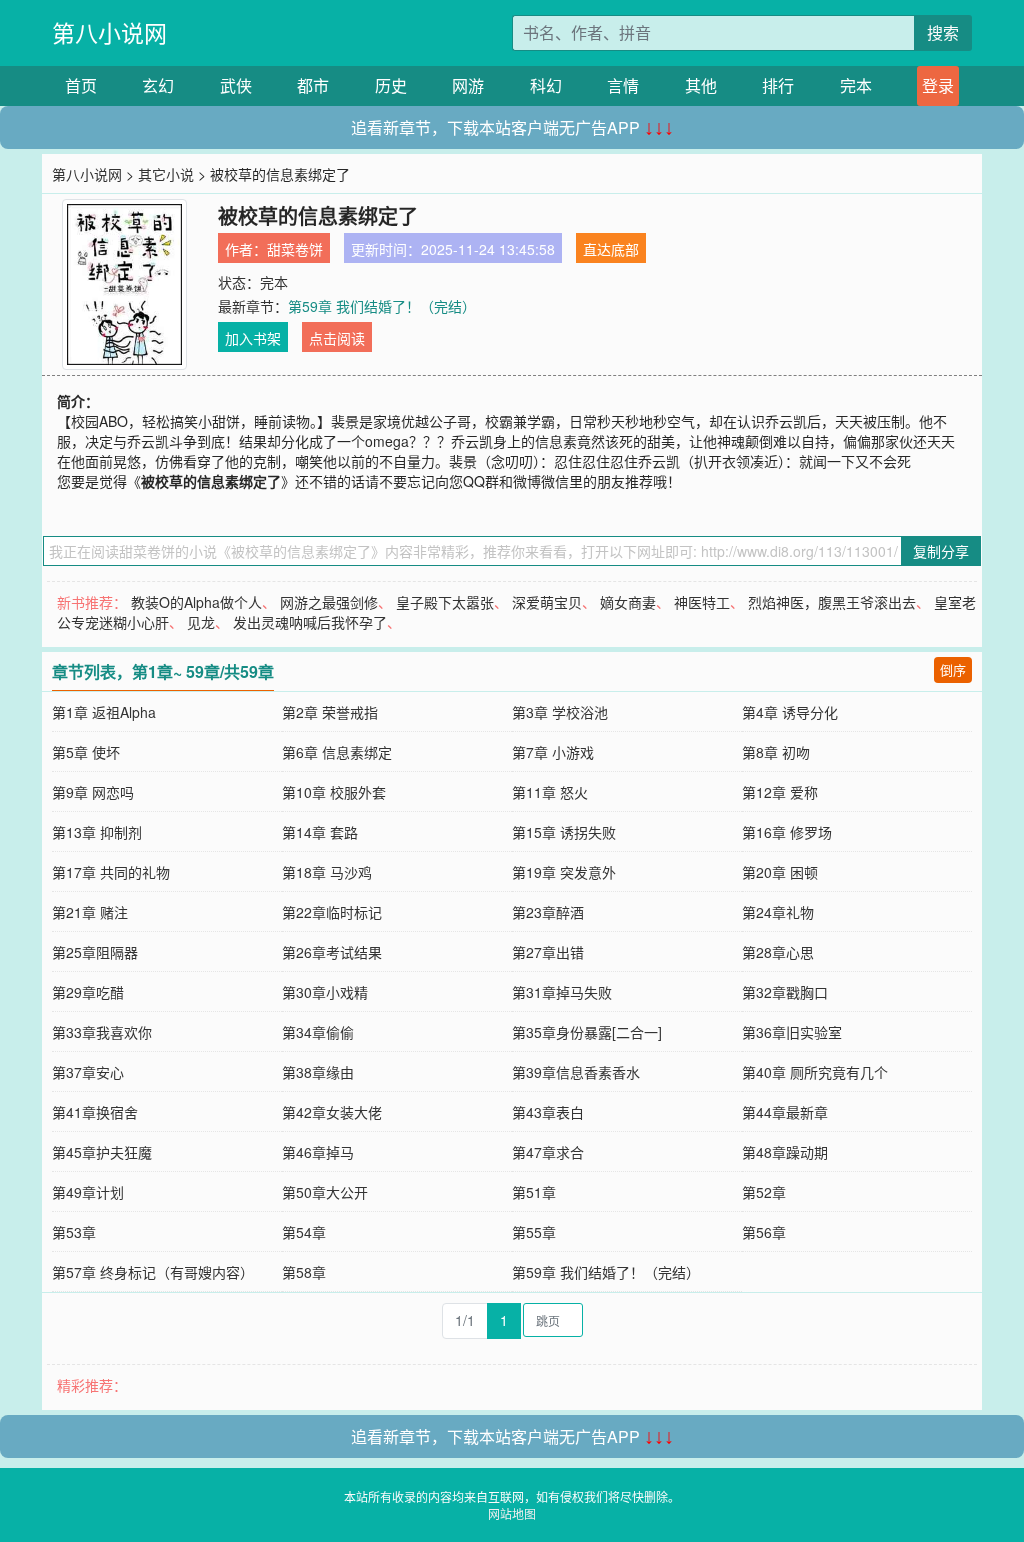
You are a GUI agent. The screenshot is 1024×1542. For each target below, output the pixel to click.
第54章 (304, 1232)
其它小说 (166, 174)
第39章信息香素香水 (576, 1072)
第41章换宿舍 (95, 1112)
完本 (856, 85)
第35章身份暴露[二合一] (587, 1032)
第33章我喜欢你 (102, 1032)
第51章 (534, 1192)
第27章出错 (548, 952)
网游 (468, 85)
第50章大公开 (325, 1192)
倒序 (953, 669)
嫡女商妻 (628, 602)
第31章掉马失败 (562, 992)
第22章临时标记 (332, 912)
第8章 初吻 (776, 752)
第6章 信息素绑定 (337, 752)
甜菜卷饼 (295, 249)
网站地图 (512, 1513)
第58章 (304, 1272)
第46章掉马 (318, 1152)
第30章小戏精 (325, 992)
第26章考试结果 (332, 952)
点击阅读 (337, 338)
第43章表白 (548, 1112)
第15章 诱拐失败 (564, 832)
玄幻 (158, 85)
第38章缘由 (318, 1072)
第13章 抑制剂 (97, 832)
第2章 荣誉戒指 (330, 712)
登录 (938, 85)
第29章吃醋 (88, 992)
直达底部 (611, 249)
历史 (391, 85)
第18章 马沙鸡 (327, 872)
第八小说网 (109, 32)
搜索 (943, 32)
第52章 (764, 1192)
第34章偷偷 (318, 1032)
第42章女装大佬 (332, 1112)
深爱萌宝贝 (547, 602)
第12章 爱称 (780, 792)
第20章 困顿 (780, 872)
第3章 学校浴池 (560, 712)
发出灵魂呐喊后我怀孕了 (310, 622)
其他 (701, 85)
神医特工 (702, 602)
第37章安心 (88, 1072)
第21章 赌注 (90, 912)
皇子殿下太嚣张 (445, 602)
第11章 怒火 (550, 792)
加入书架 (253, 338)
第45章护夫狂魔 (102, 1152)
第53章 (74, 1232)
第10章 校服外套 (334, 792)
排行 (778, 85)
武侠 (236, 85)
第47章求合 (548, 1152)
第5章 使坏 (86, 752)
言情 (623, 85)
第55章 (534, 1232)
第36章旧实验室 (792, 1032)
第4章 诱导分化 (790, 712)
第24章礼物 (778, 912)
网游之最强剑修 (329, 602)
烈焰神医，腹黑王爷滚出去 (832, 602)
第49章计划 (88, 1192)
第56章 (764, 1232)
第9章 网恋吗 (93, 792)
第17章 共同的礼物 (111, 872)
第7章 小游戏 (553, 752)
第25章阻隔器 (95, 952)
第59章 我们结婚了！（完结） (382, 306)
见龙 (201, 622)
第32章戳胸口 (785, 992)
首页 (81, 85)
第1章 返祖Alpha (104, 712)
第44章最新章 (785, 1112)
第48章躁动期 (785, 1152)
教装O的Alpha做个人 (196, 602)
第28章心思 (778, 952)
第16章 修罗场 (787, 832)
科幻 (546, 85)
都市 (313, 85)
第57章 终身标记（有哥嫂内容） (153, 1272)
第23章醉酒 (548, 912)
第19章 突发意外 (564, 872)
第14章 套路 (320, 832)
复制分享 (941, 551)
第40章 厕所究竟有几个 (815, 1072)
